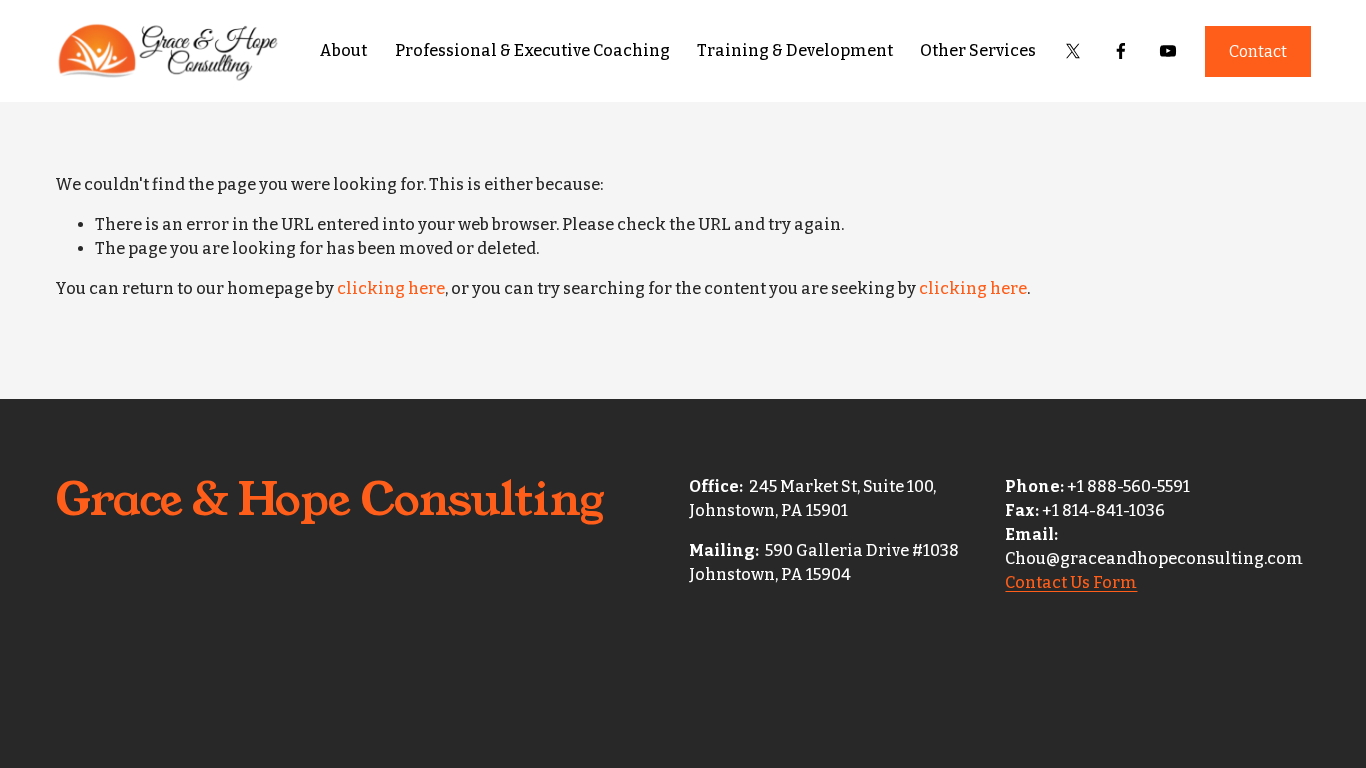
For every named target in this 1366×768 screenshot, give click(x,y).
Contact (1258, 51)
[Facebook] (1121, 51)
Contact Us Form (1071, 582)
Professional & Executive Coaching (532, 50)
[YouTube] (1168, 51)
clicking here (391, 288)
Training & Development (795, 50)
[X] (1073, 51)
